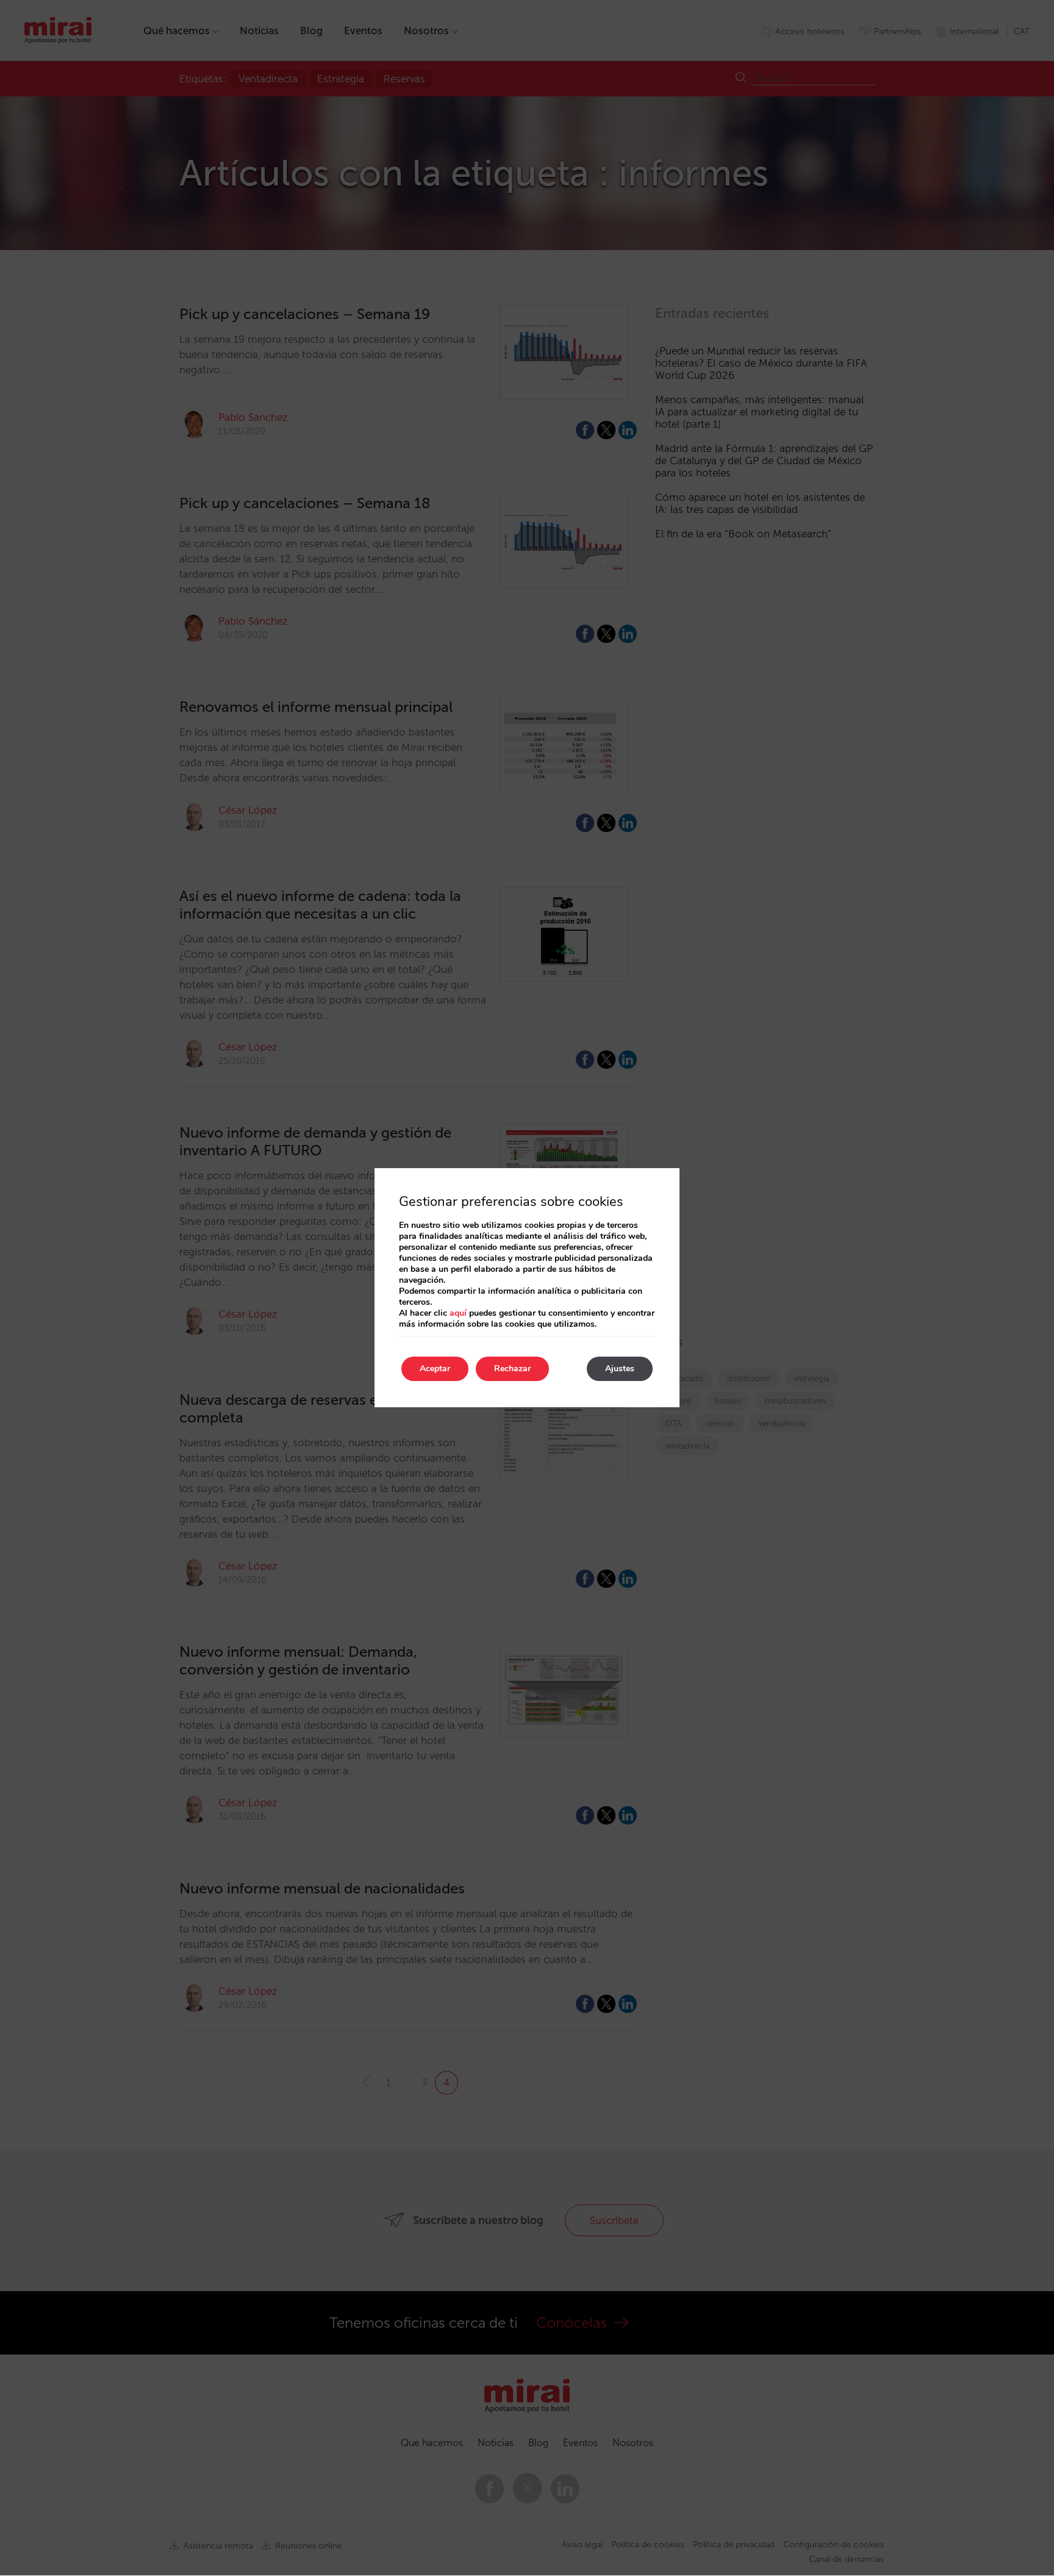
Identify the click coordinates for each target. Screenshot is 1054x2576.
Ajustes (620, 1369)
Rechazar (512, 1369)
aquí (458, 1313)
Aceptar (435, 1369)
